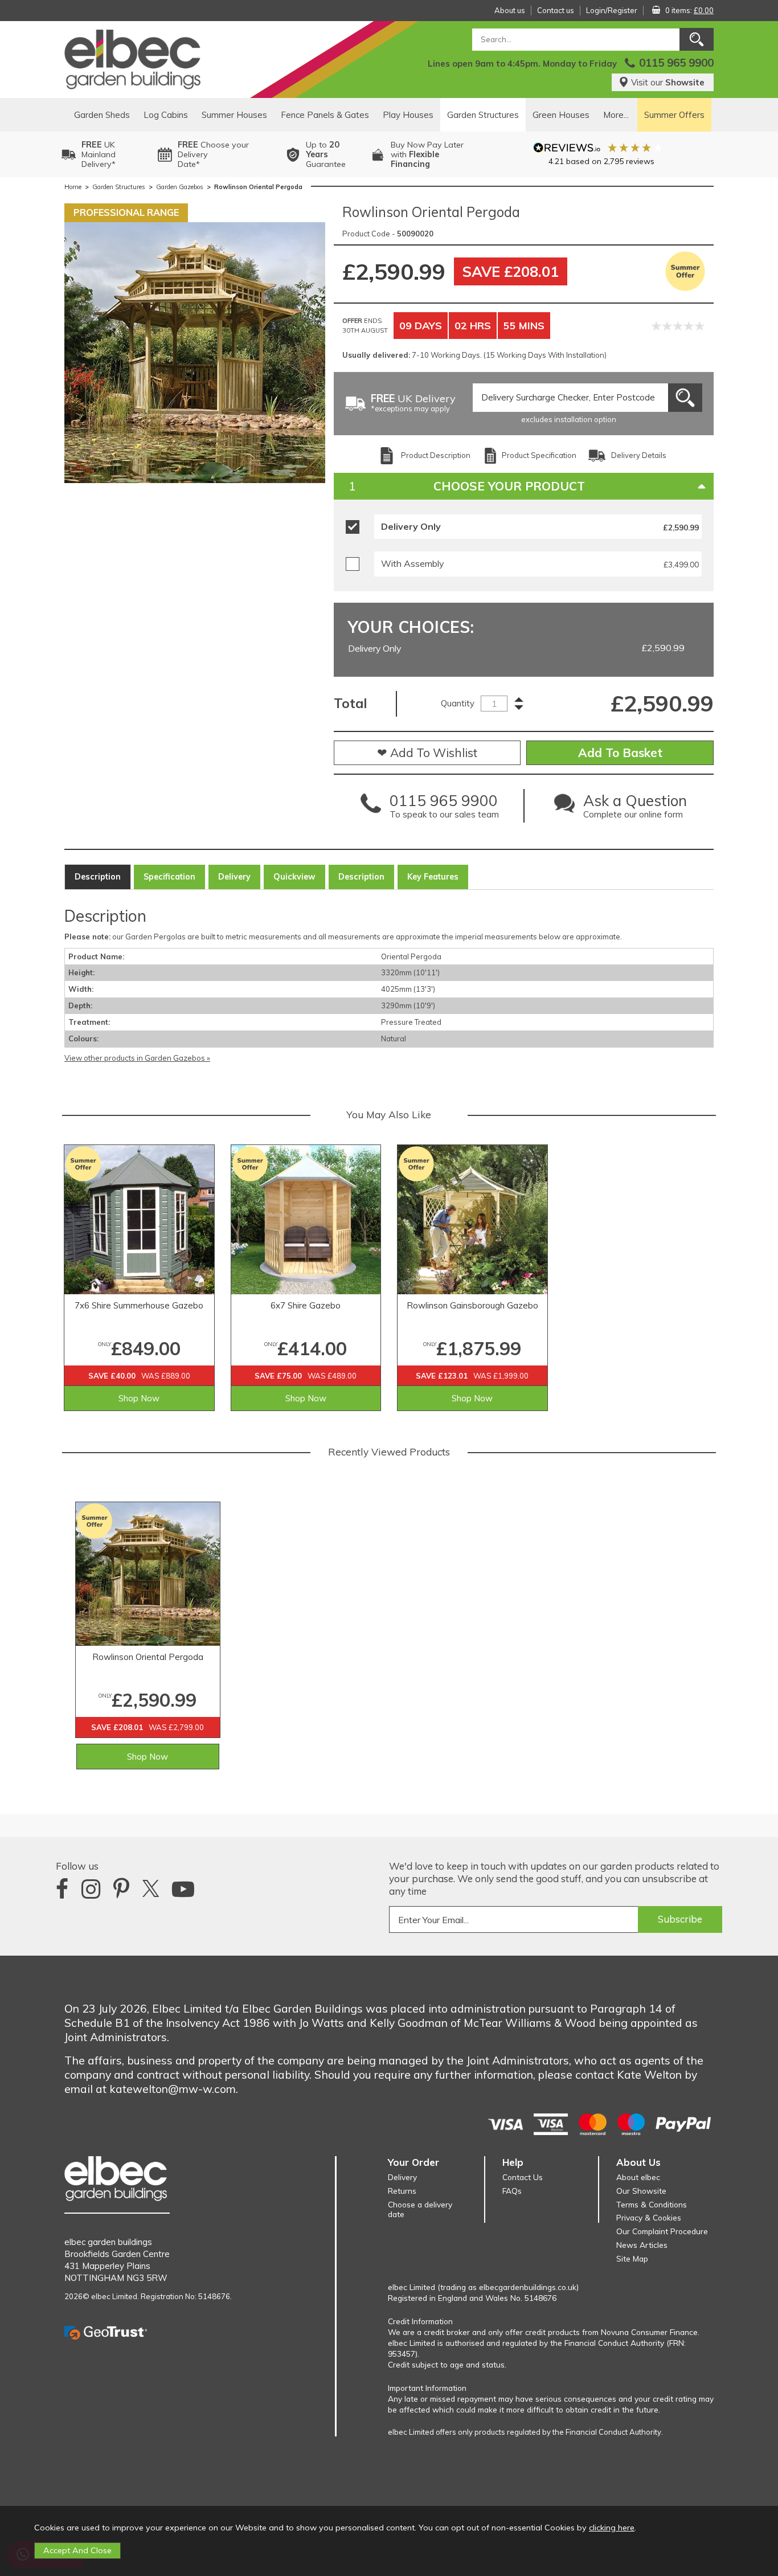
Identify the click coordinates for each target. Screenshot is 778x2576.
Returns (402, 2191)
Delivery (234, 877)
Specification (169, 877)
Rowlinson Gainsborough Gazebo (472, 1305)
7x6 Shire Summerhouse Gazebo (139, 1305)
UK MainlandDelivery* (99, 154)
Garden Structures (483, 115)
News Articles (642, 2245)
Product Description (436, 455)
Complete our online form (635, 809)
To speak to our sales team (444, 809)
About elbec (638, 2177)
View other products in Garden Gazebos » (137, 1058)
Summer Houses (234, 115)
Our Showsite (641, 2191)
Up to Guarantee (326, 154)
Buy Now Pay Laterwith (427, 154)
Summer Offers (674, 115)
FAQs (512, 2191)
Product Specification (539, 455)
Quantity (458, 703)
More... (616, 115)
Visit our (668, 82)
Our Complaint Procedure (662, 2231)
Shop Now (139, 1398)
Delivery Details (639, 455)
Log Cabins (166, 115)
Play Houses (408, 115)
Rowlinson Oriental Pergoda (148, 1657)
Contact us (556, 10)
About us (510, 10)
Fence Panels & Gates (325, 115)
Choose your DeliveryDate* (213, 154)
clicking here (612, 2528)
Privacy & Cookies (649, 2217)
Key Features (433, 877)
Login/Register (612, 10)
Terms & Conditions (652, 2204)
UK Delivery (413, 404)
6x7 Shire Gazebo (306, 1305)
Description (98, 877)
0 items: (689, 10)
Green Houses (561, 115)
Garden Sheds (102, 115)
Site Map (632, 2258)
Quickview (294, 877)
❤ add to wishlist (427, 753)
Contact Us (523, 2177)
